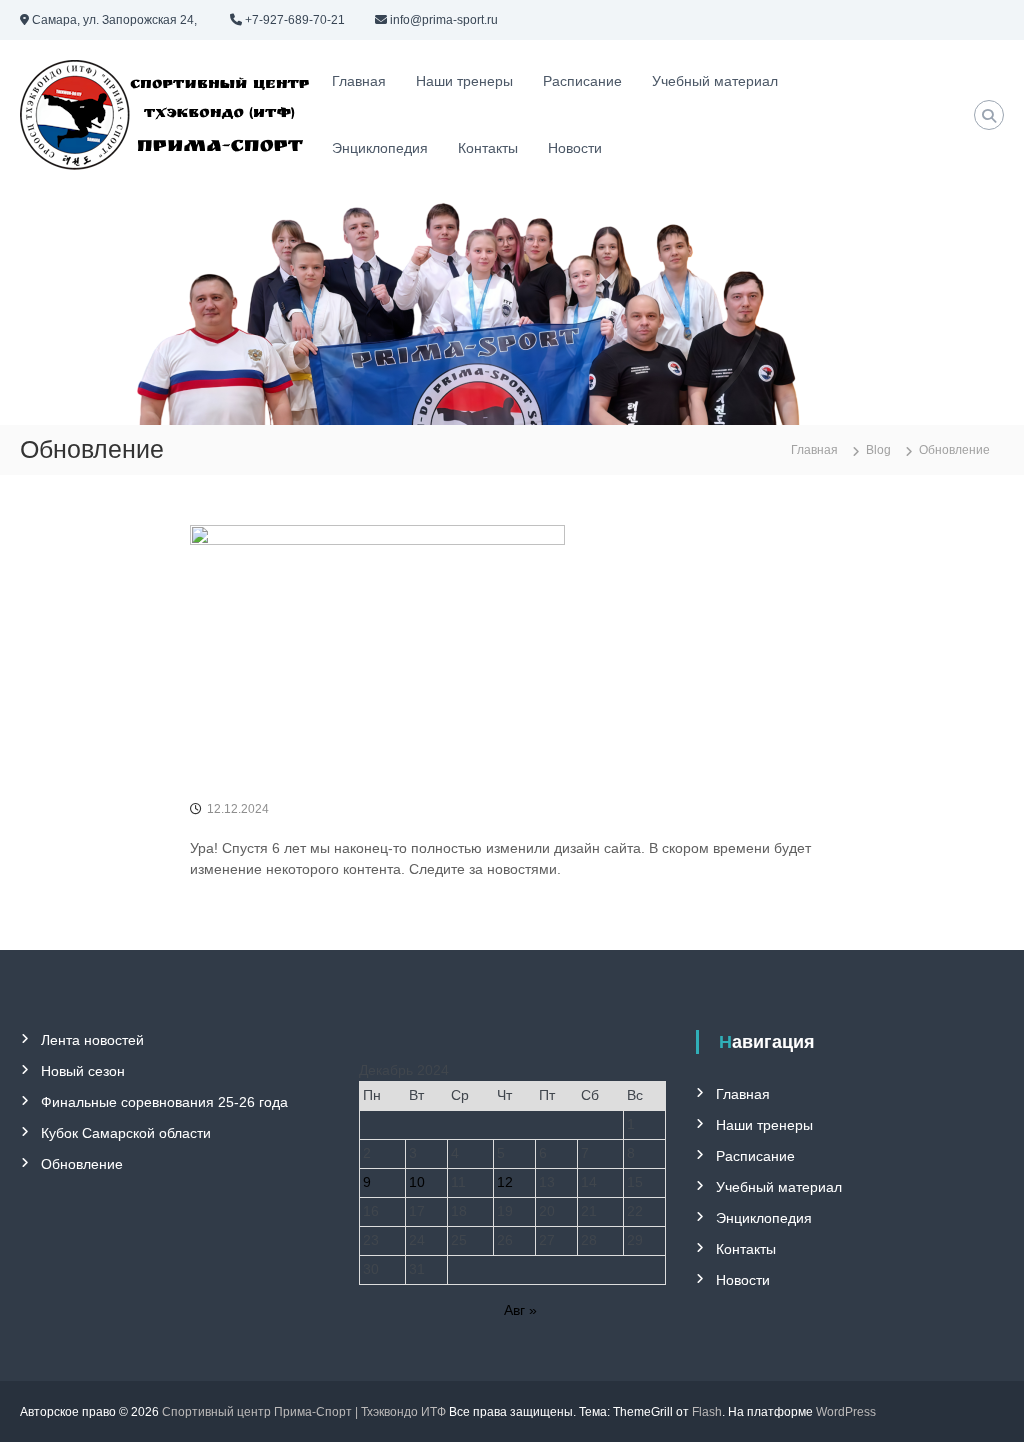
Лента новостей (92, 1040)
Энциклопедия (380, 148)
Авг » (520, 1310)
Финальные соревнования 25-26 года (164, 1102)
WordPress (846, 1412)
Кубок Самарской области (126, 1133)
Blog (878, 450)
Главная (359, 81)
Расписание (582, 81)
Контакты (488, 148)
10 (417, 1182)
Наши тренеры (464, 81)
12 (505, 1182)
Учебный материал (715, 81)
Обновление (82, 1164)
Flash (707, 1412)
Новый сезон (83, 1071)
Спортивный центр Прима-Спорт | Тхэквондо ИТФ (304, 1412)
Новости (575, 148)
